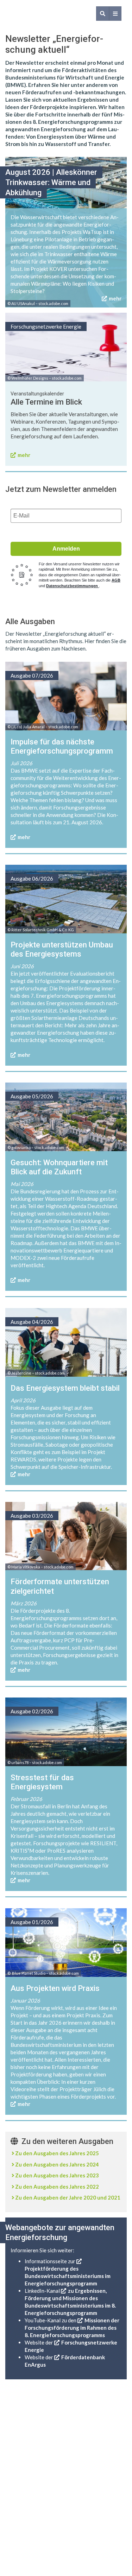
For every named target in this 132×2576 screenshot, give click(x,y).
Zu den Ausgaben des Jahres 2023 (57, 2175)
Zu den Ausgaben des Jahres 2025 (57, 2153)
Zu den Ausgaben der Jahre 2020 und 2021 (68, 2197)
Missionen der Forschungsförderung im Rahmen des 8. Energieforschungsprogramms (72, 2328)
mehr (115, 298)
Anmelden (66, 549)
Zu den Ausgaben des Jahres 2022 (57, 2187)
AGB (116, 580)
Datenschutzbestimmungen (73, 586)
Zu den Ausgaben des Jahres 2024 (57, 2164)
